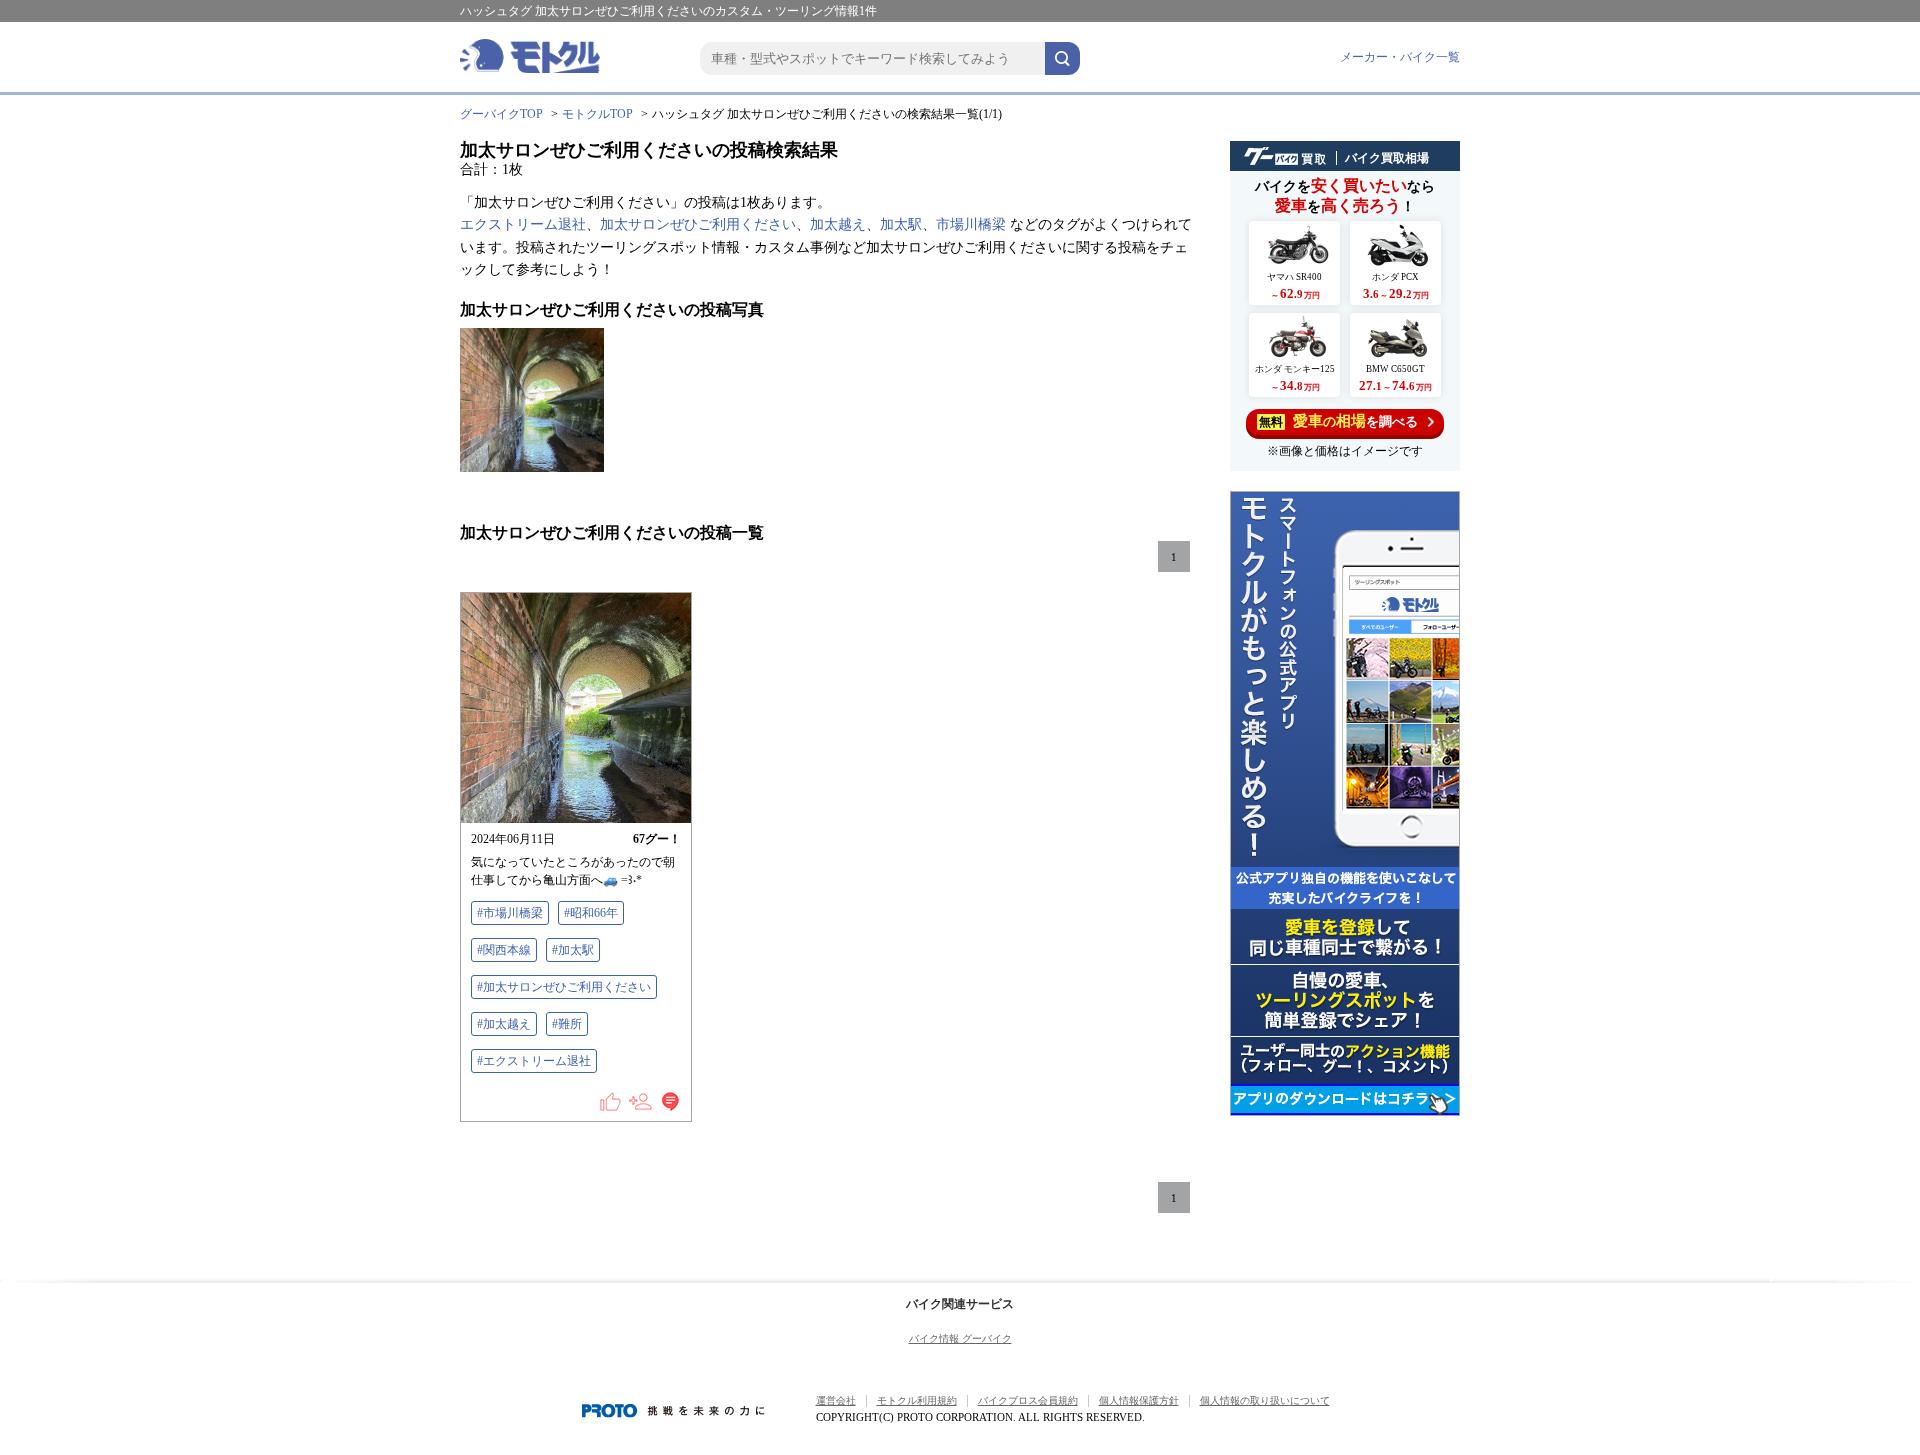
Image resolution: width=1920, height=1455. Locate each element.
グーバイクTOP (501, 114)
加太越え (838, 224)
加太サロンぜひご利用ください (698, 224)
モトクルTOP (597, 114)
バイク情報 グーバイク (960, 1338)
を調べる (1338, 421)
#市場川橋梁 (510, 913)
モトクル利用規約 (917, 1400)
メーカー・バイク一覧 (1400, 57)
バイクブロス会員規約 (1028, 1400)
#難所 (567, 1024)
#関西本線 (504, 950)
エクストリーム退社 (523, 224)
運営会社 (836, 1400)
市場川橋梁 (971, 224)
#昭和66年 (591, 913)
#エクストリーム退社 (534, 1061)
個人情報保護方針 (1139, 1400)
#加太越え (504, 1024)
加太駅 (901, 224)
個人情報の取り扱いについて (1265, 1400)
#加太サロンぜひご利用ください (564, 987)
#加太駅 (573, 950)
